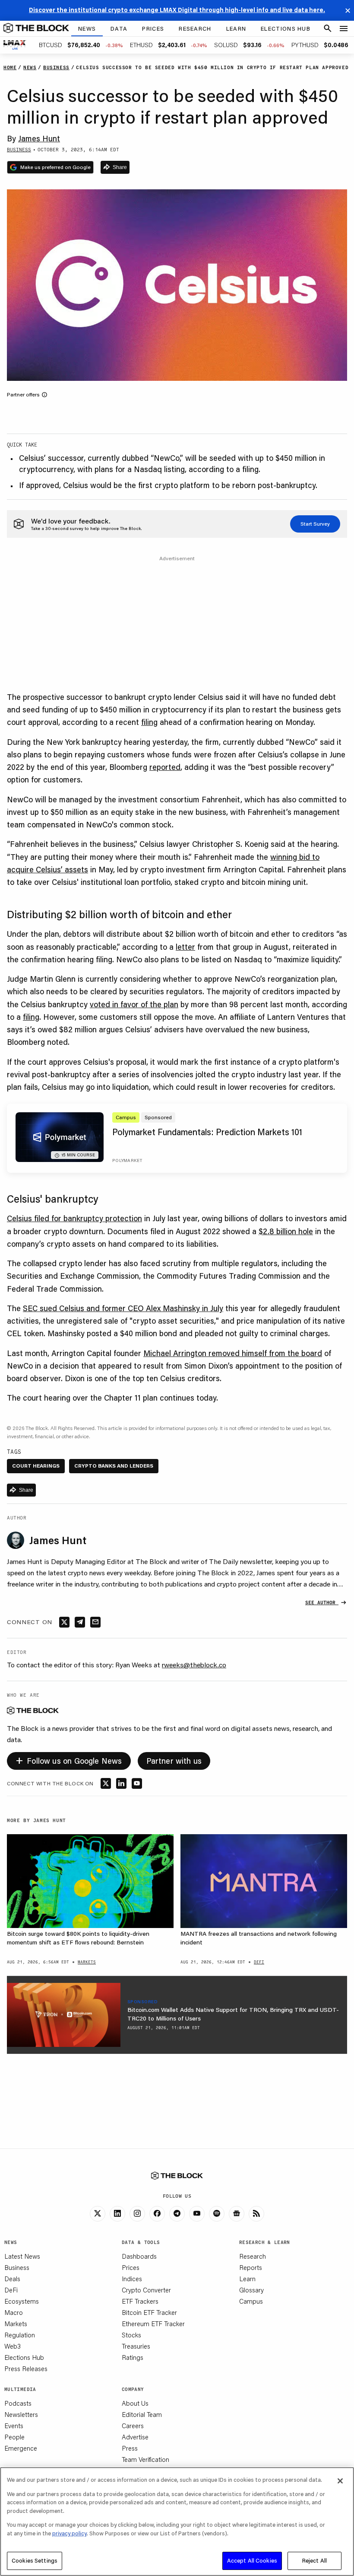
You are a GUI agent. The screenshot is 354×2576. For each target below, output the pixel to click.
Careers (133, 2426)
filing (149, 722)
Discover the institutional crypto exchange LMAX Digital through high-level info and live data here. (177, 10)
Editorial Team (142, 2414)
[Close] (340, 2481)
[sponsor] (64, 2015)
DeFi (11, 2290)
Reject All (314, 2560)
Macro (14, 2312)
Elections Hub (24, 2357)
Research (253, 2256)
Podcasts (18, 2403)
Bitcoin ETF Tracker (149, 2312)
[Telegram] (177, 2214)
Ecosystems (22, 2301)
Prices (131, 2267)
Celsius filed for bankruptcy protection (74, 1218)
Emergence (21, 2448)
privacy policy (70, 2533)
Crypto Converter (146, 2290)
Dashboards (139, 2256)
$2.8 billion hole (286, 1231)
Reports (251, 2267)
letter (185, 947)
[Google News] (237, 2214)
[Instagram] (137, 2214)
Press (130, 2448)
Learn (247, 2279)
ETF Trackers (140, 2301)
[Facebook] (157, 2214)
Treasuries (136, 2346)
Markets (16, 2324)
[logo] (36, 29)
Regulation (20, 2335)
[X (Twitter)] (98, 2214)
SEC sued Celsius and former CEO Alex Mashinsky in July (123, 1308)
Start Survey (315, 524)
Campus (251, 2301)
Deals (12, 2279)
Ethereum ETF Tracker (153, 2324)
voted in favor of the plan (134, 1004)
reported (165, 767)
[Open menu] (344, 29)
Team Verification (145, 2459)
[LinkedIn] (117, 2214)
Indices (132, 2279)
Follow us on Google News (69, 1760)
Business (17, 2267)
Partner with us (174, 1761)
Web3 (13, 2346)
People (14, 2437)
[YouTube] (197, 2214)
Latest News (22, 2256)
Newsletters (21, 2414)
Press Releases (26, 2369)
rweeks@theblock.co (194, 1665)
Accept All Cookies (252, 2560)
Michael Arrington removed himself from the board (233, 1353)
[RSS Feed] (256, 2214)
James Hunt (39, 138)
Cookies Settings (35, 2560)
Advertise (135, 2437)
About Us (135, 2403)
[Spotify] (217, 2214)
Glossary (251, 2290)
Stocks (131, 2335)
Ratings (133, 2357)
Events (14, 2426)
